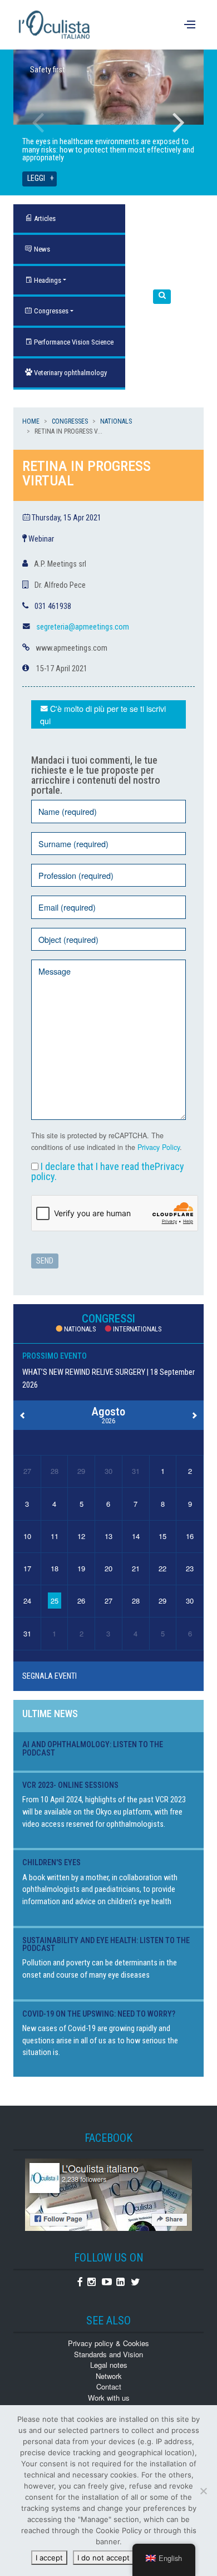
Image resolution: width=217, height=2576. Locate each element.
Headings (47, 280)
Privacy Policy (159, 1147)
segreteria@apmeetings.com (83, 627)
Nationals (116, 421)
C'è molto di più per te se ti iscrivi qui (103, 714)
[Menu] (191, 25)
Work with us (109, 2398)
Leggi (36, 178)
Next (179, 122)
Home (31, 421)
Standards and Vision (108, 2354)
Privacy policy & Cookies (108, 2343)
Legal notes (109, 2365)
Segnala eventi (50, 1676)
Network (109, 2376)
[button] (162, 297)
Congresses (50, 311)
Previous (38, 122)
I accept (49, 2558)
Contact (109, 2386)
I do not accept (103, 2558)
